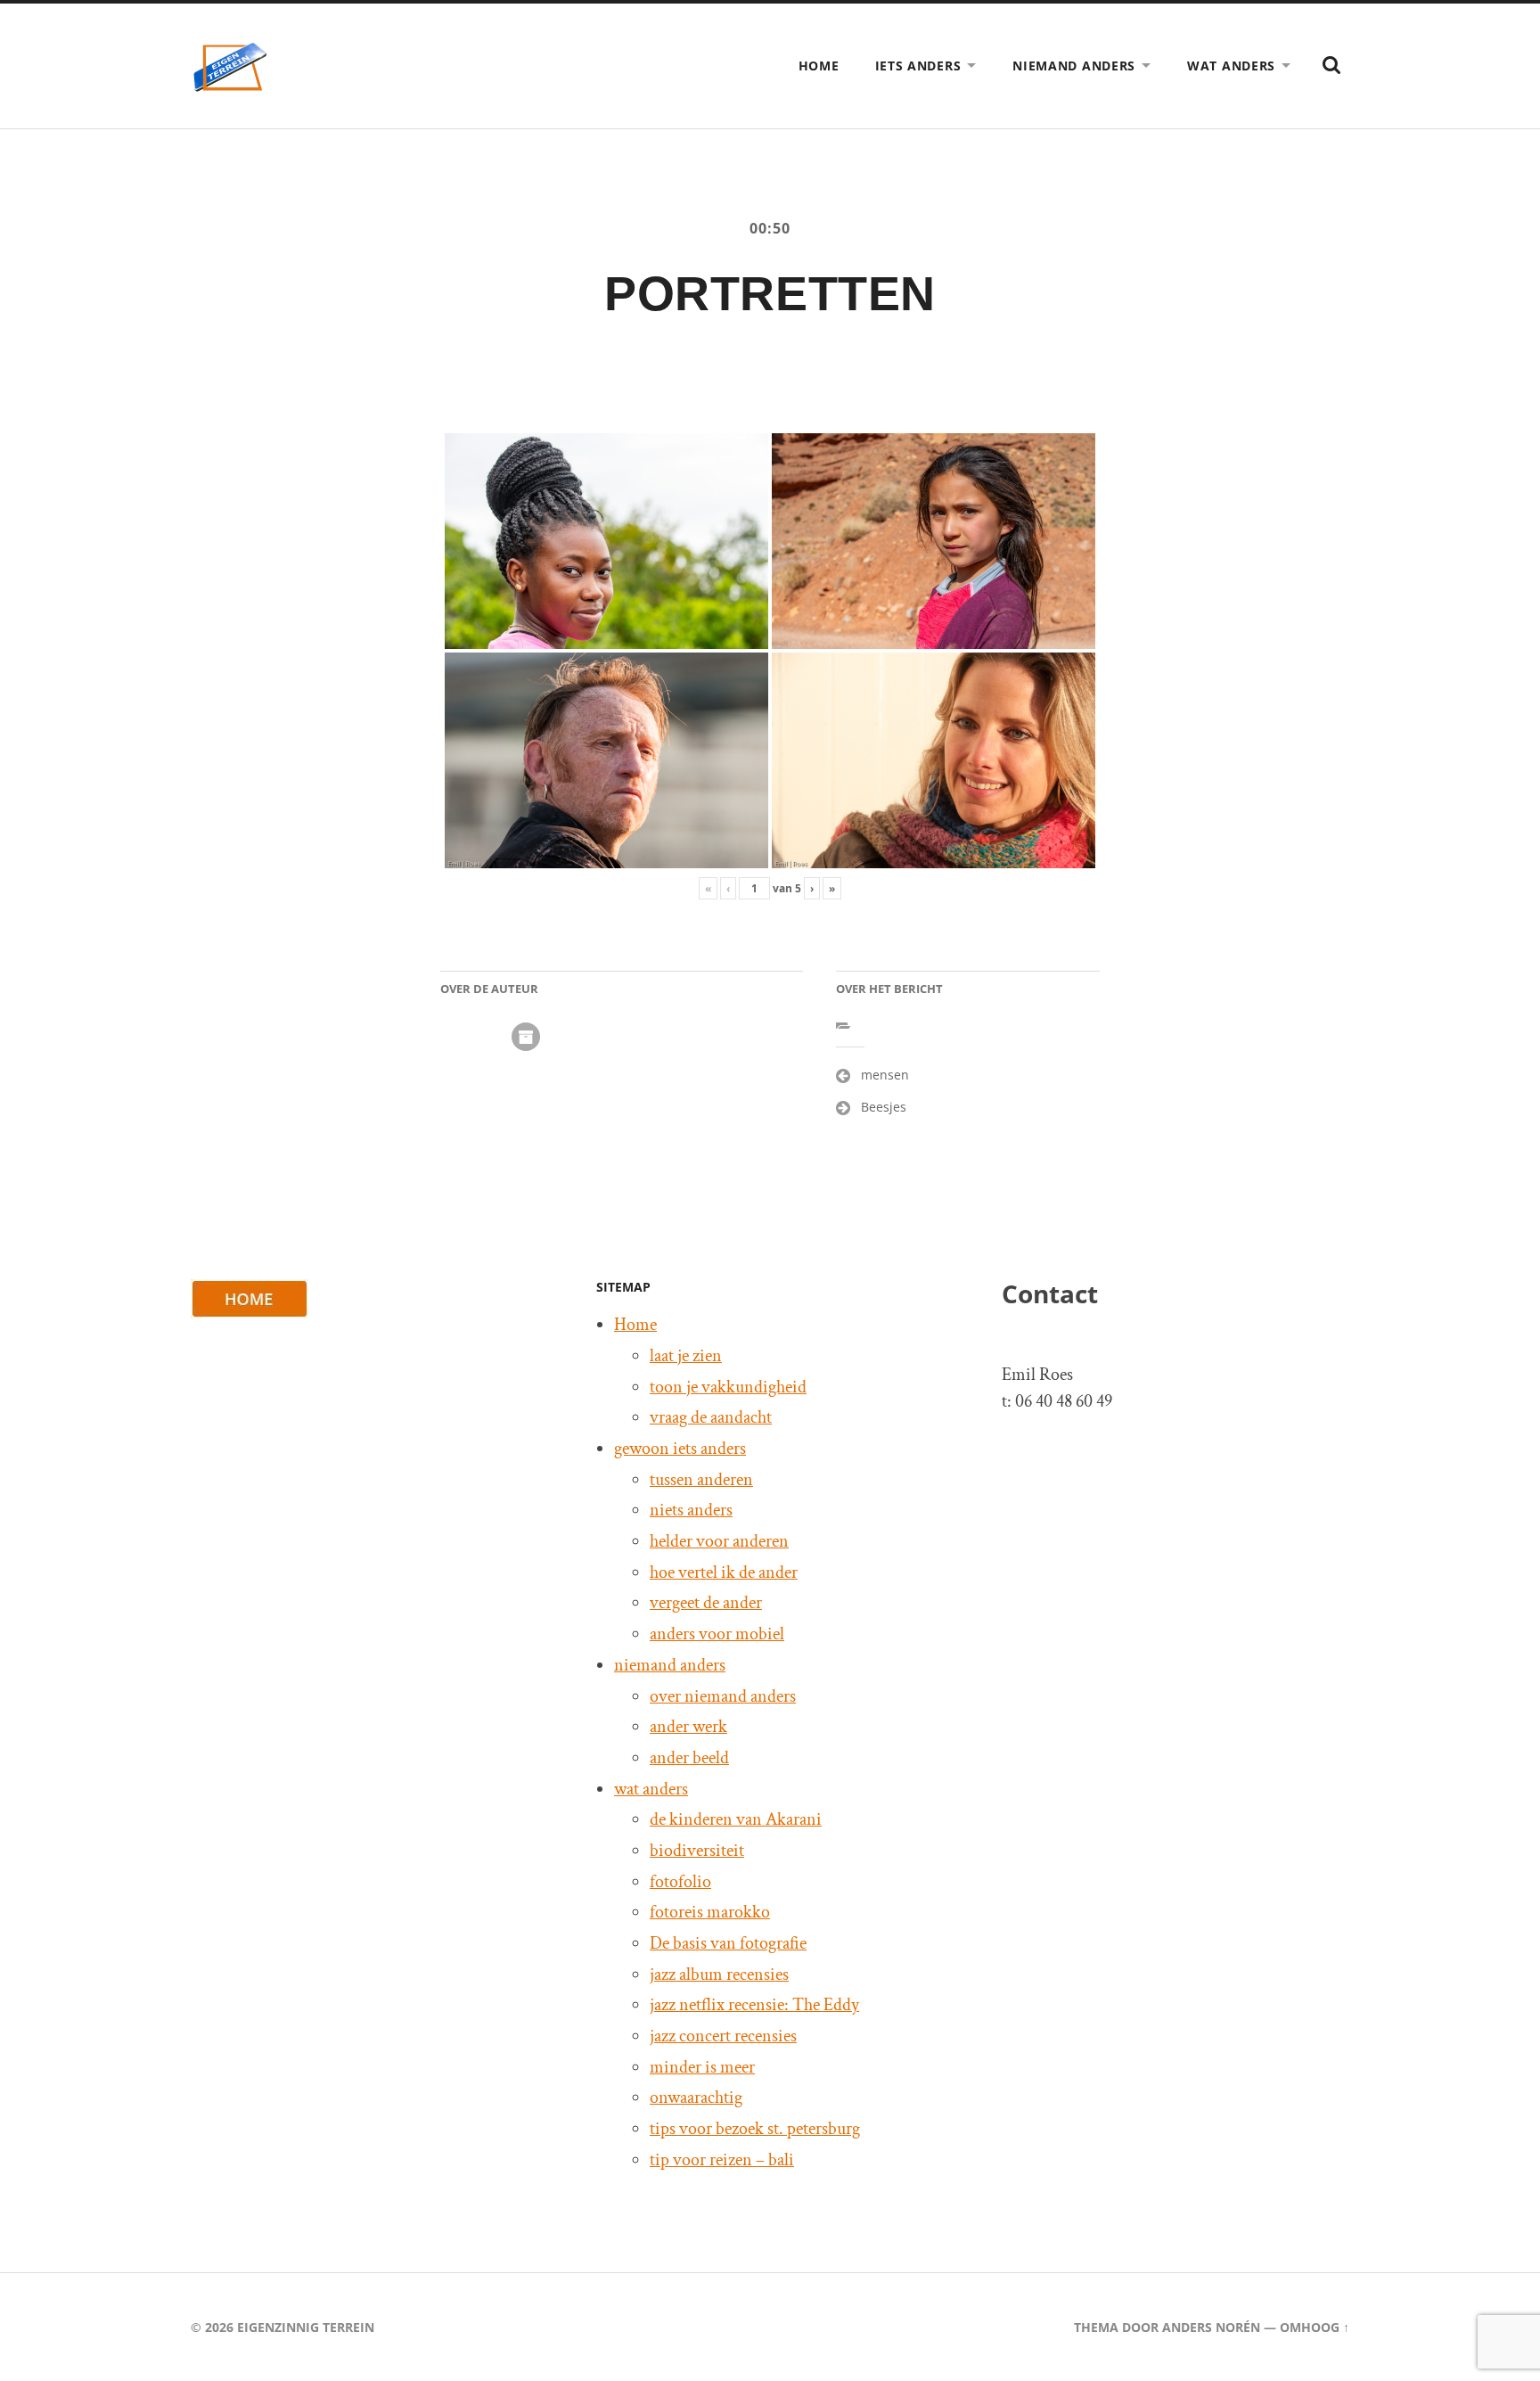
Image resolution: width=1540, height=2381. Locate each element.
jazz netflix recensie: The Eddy (754, 2005)
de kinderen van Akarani (736, 1819)
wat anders (1231, 66)
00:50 (770, 228)
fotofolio (680, 1882)
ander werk (688, 1727)
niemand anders (1074, 66)
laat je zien (686, 1356)
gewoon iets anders (680, 1449)
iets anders (918, 66)
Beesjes (884, 1107)
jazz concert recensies (723, 2036)
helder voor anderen (719, 1541)
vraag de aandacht (711, 1417)
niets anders (691, 1510)
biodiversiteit (697, 1851)
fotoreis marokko (710, 1912)
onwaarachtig (696, 2098)
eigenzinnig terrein (306, 2327)
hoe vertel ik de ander (724, 1572)
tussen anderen (701, 1480)
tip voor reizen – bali (722, 2160)
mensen (885, 1075)
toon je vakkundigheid (728, 1387)
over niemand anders (723, 1696)
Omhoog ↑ (1315, 2327)
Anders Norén (1211, 2327)
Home (819, 66)
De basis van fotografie (728, 1943)
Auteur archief (526, 1037)
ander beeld (689, 1758)
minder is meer (702, 2067)
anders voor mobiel (717, 1634)
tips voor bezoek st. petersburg (755, 2129)
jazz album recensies (719, 1975)
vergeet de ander (706, 1603)
